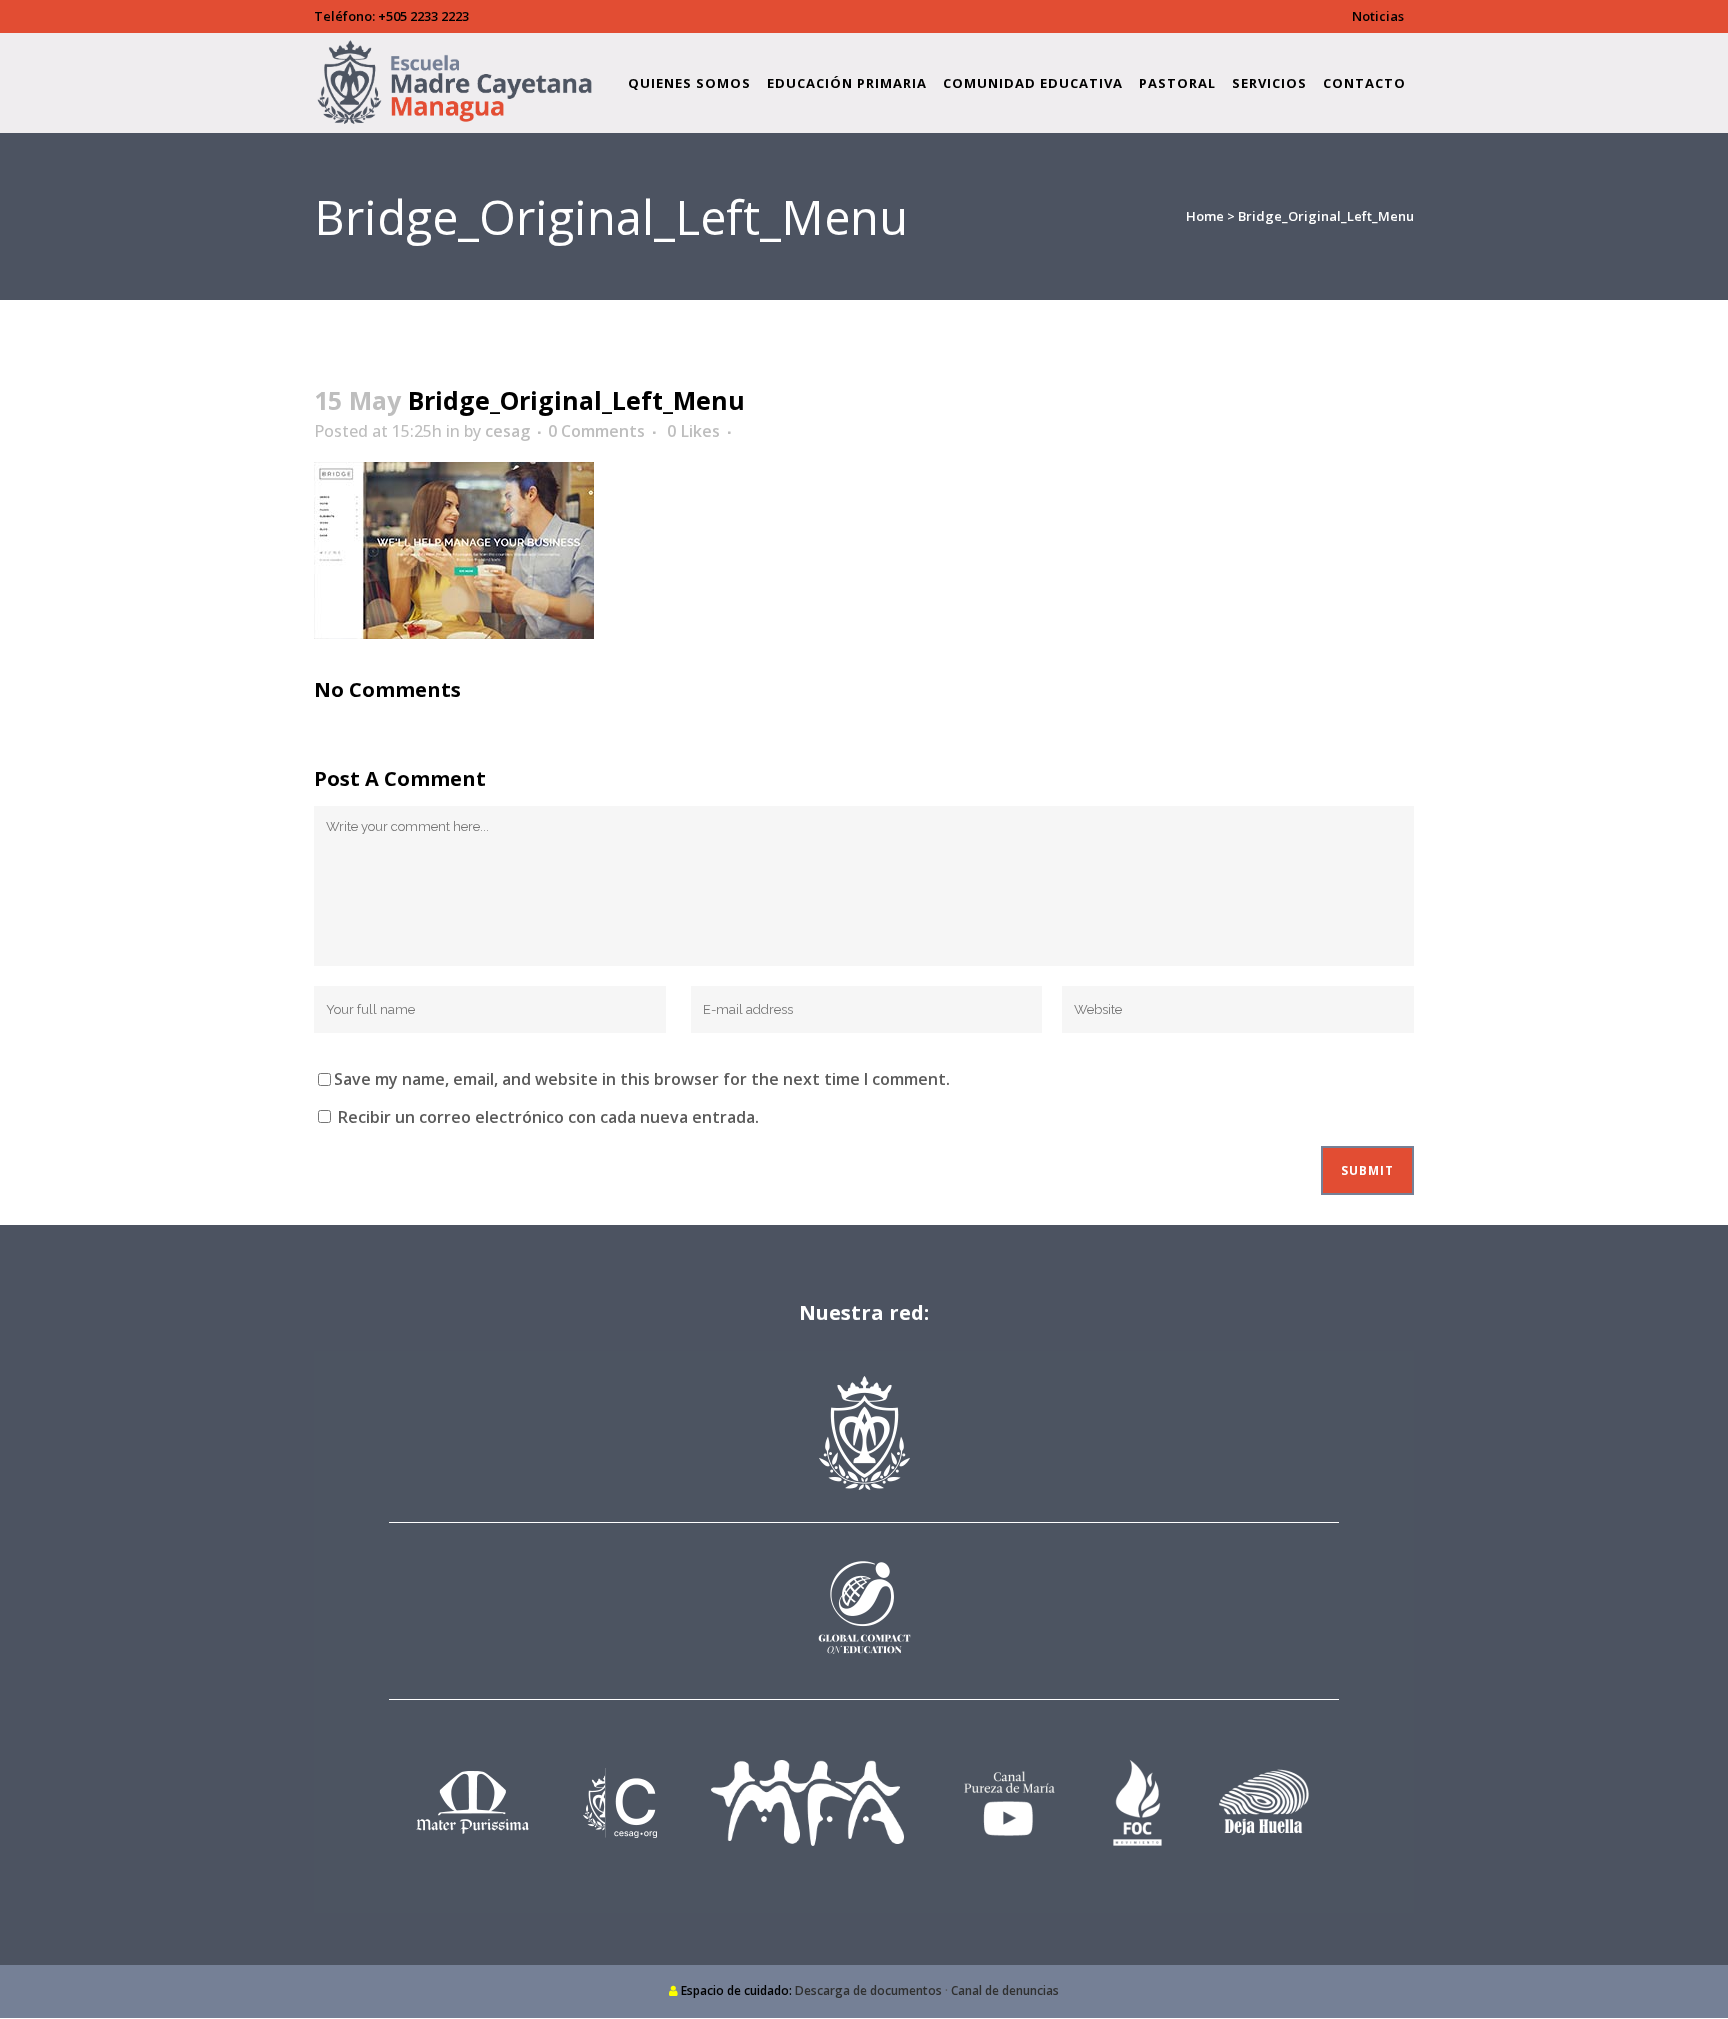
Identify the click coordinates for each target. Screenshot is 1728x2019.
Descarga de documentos (868, 1990)
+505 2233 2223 (423, 16)
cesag (507, 431)
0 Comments (596, 431)
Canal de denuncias (1005, 1990)
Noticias (1378, 16)
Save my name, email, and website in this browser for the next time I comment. (642, 1079)
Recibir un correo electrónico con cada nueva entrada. (548, 1117)
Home (1205, 216)
